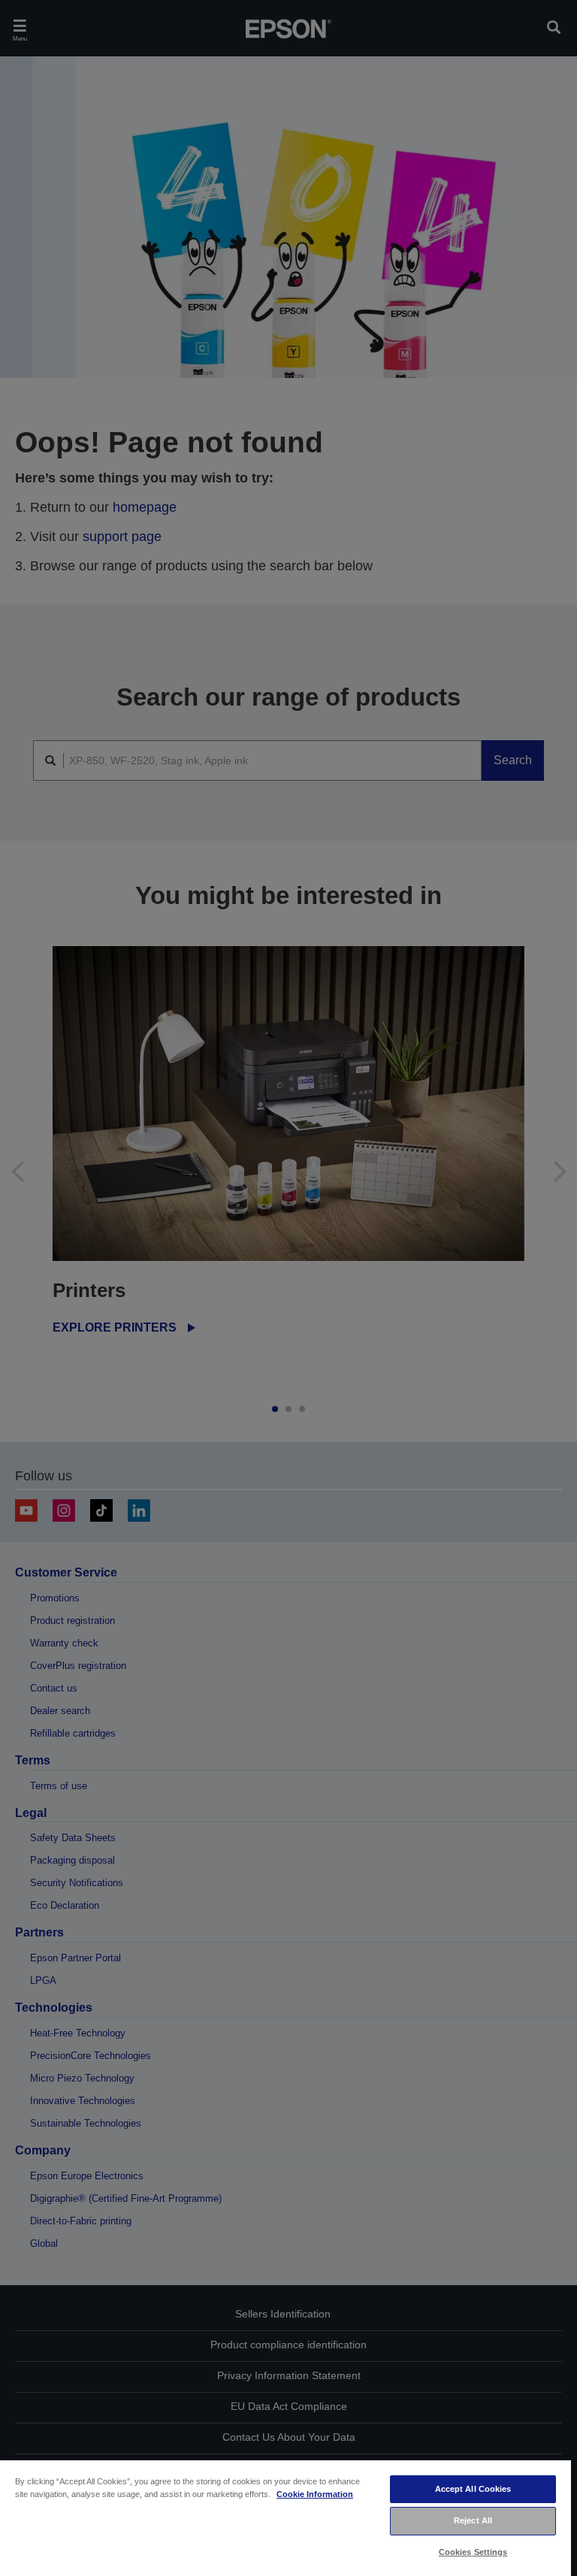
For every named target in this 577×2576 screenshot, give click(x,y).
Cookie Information (315, 2494)
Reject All (473, 2520)
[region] (285, 2517)
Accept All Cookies (473, 2489)
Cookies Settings (473, 2552)
